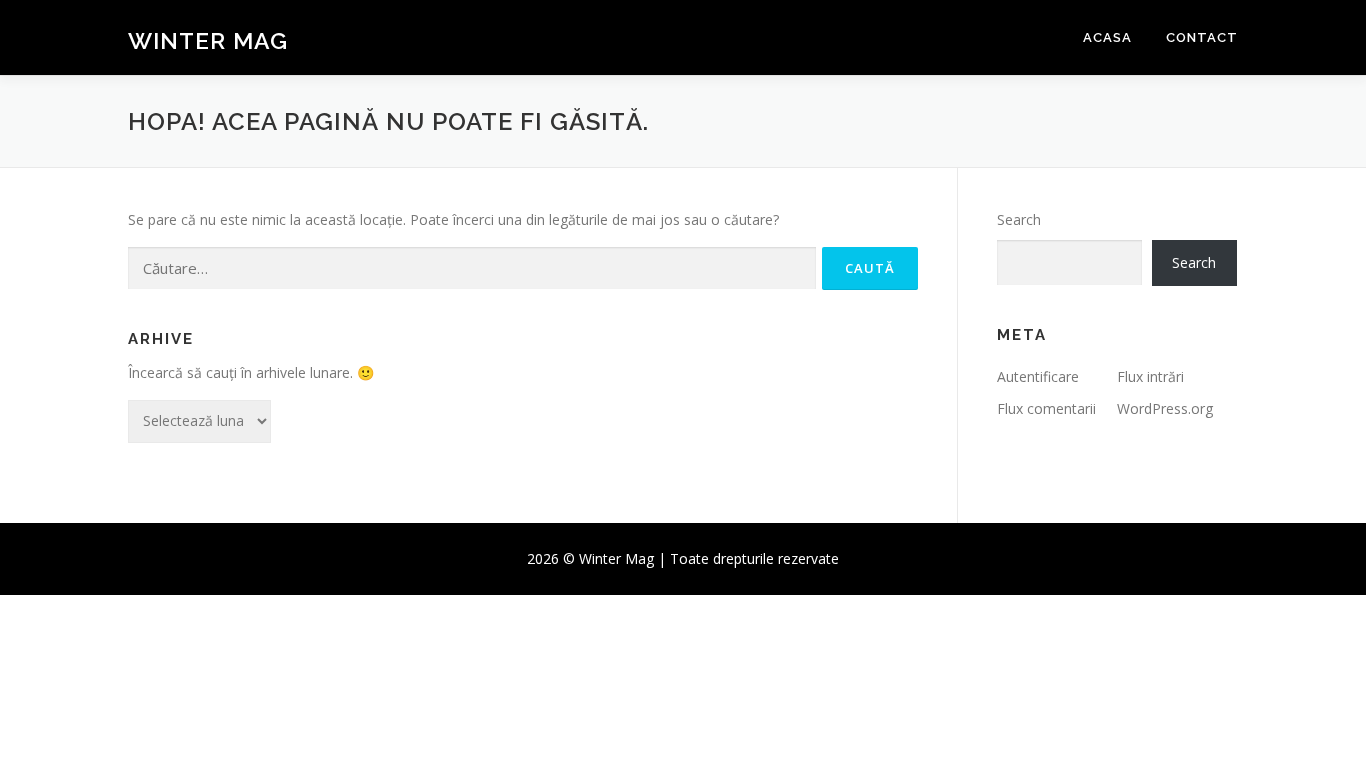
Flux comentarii (1046, 408)
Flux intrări (1150, 376)
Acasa (1107, 37)
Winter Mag (208, 40)
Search (1019, 219)
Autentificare (1038, 376)
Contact (1202, 37)
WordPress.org (1165, 408)
